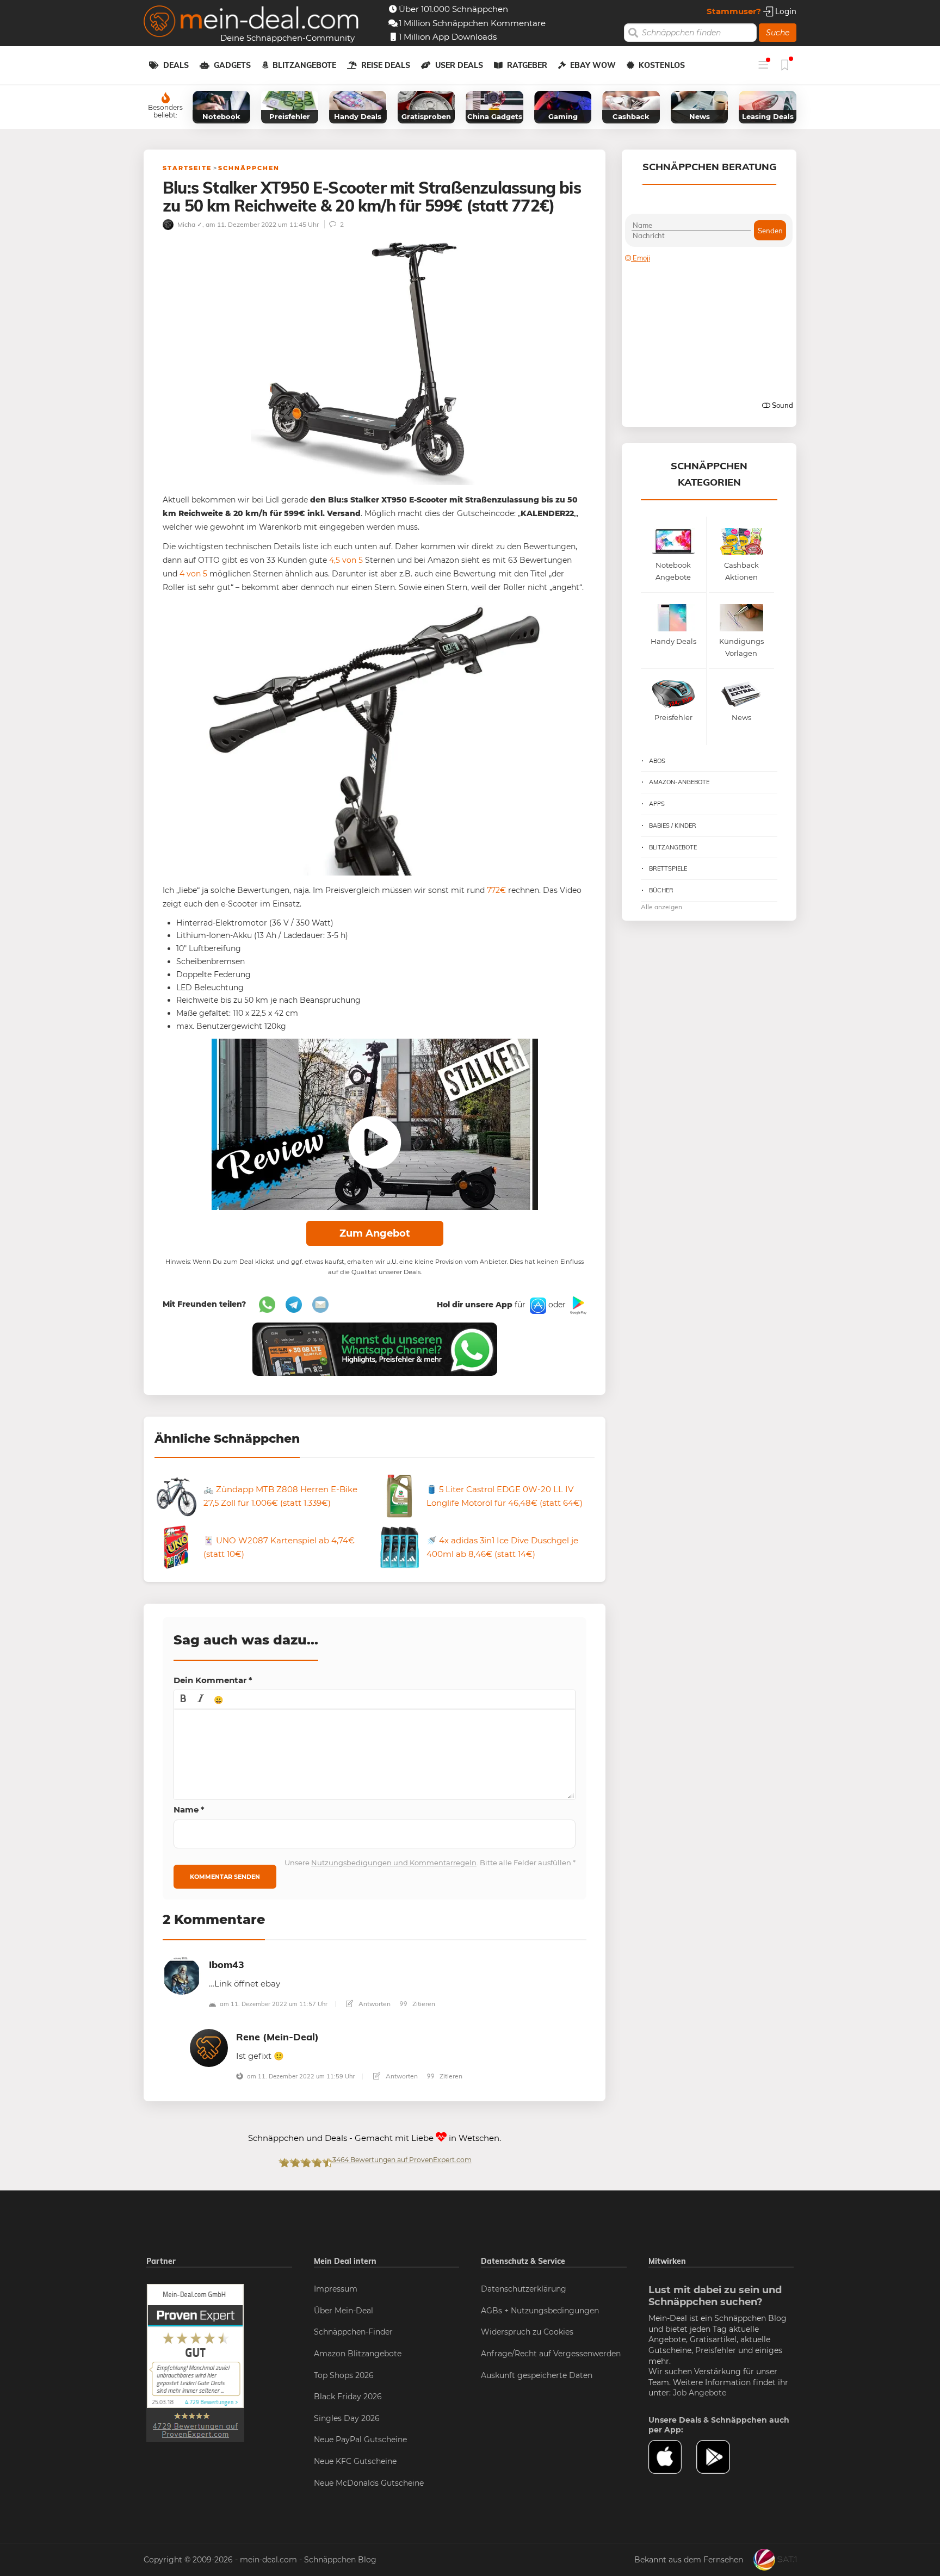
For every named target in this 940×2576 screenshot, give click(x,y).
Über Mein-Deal (344, 2311)
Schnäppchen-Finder (353, 2332)
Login (785, 11)
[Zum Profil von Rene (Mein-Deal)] (209, 2047)
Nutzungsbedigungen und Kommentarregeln (394, 1863)
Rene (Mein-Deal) (277, 2037)
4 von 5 (193, 574)
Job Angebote (700, 2393)
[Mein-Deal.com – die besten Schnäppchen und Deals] (251, 23)
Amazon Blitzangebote (358, 2354)
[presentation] (183, 1699)
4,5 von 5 (346, 560)
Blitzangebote (304, 65)
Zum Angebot (375, 1233)
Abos (657, 761)
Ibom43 (227, 1964)
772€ (496, 890)
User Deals (459, 65)
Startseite (187, 168)
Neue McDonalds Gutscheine (369, 2483)
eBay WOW (593, 65)
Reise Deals (386, 65)
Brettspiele (668, 868)
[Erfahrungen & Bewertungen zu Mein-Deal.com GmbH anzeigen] (195, 2362)
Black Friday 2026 (348, 2397)
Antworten (374, 2004)
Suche (778, 33)
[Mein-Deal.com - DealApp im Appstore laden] (672, 2457)
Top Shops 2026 (344, 2375)
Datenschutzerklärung (524, 2289)
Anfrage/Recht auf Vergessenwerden (551, 2354)
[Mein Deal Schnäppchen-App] (720, 2457)
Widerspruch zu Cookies (527, 2332)
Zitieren (423, 2004)
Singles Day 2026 (347, 2418)
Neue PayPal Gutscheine (360, 2440)
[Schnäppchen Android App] (577, 1305)
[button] (183, 1699)
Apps (657, 804)
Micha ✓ (189, 224)
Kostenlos (662, 65)
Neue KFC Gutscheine (355, 2461)
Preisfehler (716, 2350)
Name (189, 1810)
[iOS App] (537, 1305)
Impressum (336, 2289)
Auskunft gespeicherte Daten (537, 2375)
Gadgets (232, 65)
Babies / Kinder (673, 825)
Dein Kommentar (213, 1680)
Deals (176, 65)
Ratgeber (527, 65)
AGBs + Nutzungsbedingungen (540, 2311)
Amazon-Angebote (679, 782)
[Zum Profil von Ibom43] (182, 1975)
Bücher (661, 890)
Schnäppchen (249, 168)
